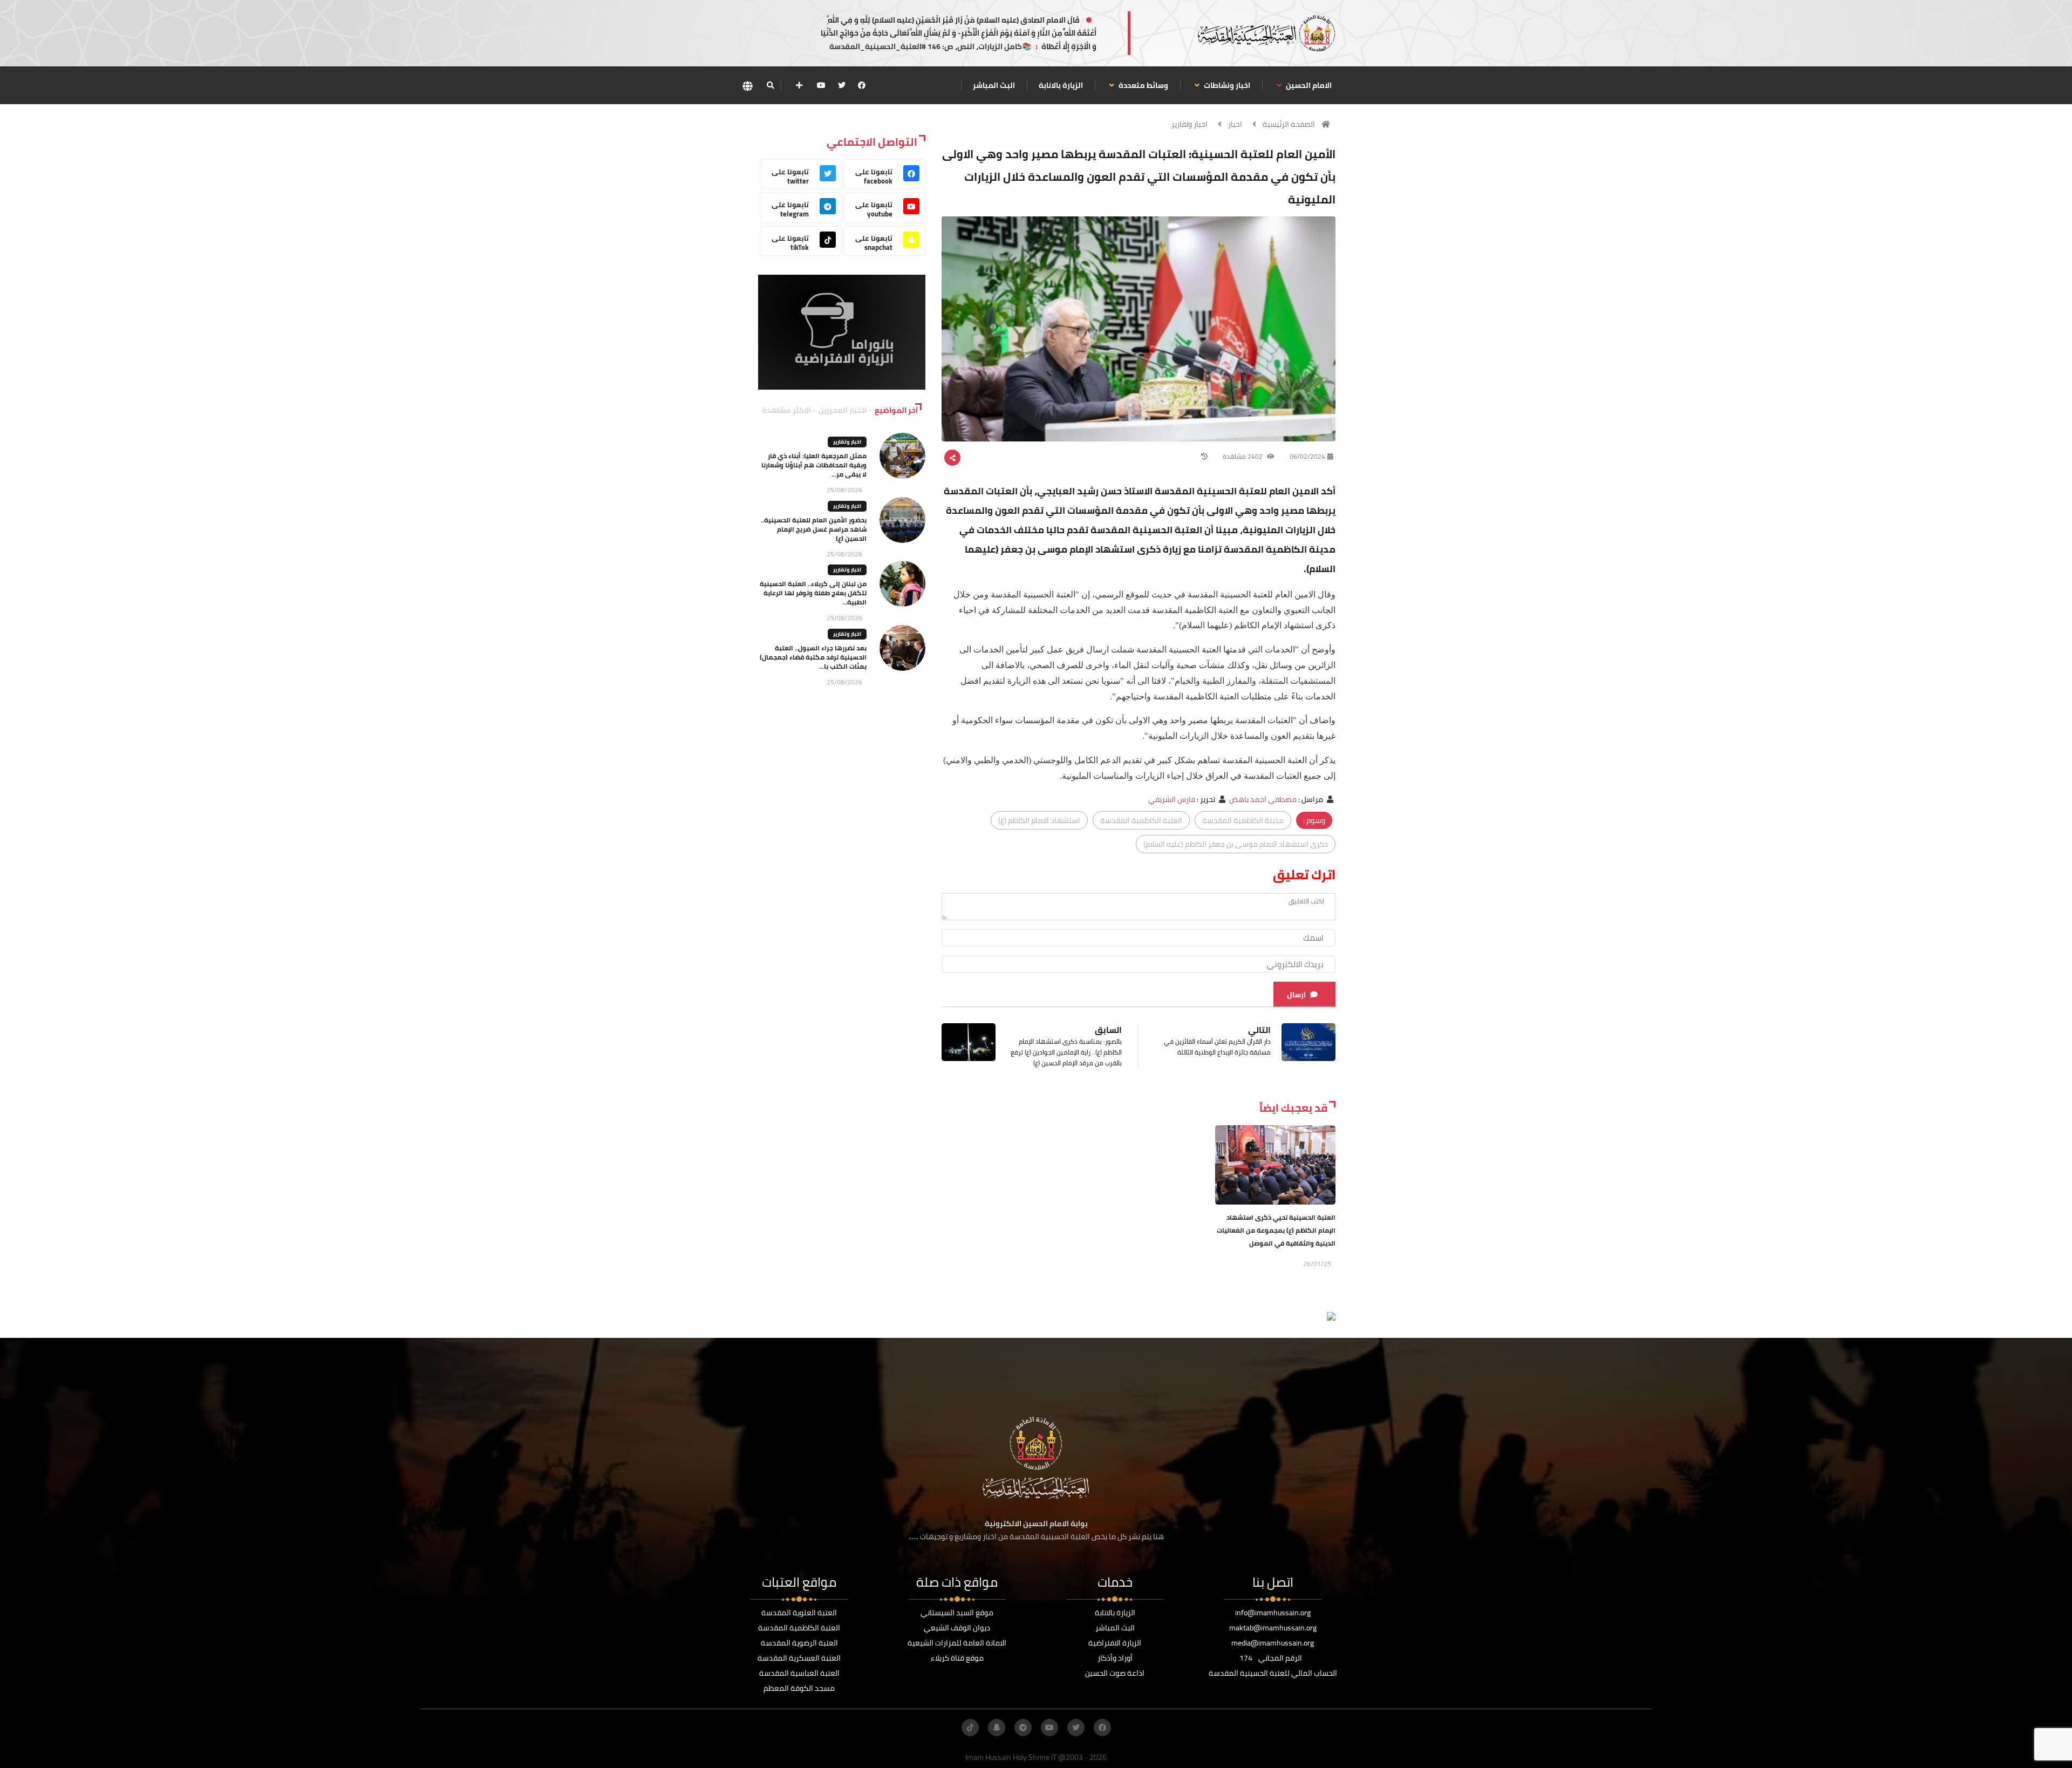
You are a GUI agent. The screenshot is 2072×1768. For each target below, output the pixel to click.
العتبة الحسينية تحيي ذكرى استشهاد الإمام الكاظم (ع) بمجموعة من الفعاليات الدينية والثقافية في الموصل (1276, 1230)
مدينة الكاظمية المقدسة (1243, 820)
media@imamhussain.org (1273, 1643)
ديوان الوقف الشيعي (957, 1628)
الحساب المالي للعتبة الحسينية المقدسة (1273, 1673)
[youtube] (821, 85)
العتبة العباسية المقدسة (799, 1673)
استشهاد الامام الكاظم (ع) (1039, 820)
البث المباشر (994, 85)
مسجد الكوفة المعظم (799, 1688)
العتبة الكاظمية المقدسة (1141, 820)
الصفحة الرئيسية (1289, 124)
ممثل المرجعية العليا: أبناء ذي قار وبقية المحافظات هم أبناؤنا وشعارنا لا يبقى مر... (814, 465)
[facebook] (862, 85)
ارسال (1296, 995)
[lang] (747, 86)
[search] (770, 85)
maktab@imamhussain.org (1273, 1628)
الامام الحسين (1308, 85)
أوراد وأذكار (1115, 1658)
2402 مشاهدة (1243, 456)
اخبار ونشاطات (1226, 85)
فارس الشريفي (1172, 799)
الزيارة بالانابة (1061, 85)
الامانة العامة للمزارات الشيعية (957, 1643)
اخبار (1235, 124)
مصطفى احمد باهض (1263, 799)
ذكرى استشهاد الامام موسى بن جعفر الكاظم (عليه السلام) (1236, 844)
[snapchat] (997, 1728)
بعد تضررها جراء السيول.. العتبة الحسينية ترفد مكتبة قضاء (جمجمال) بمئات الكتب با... (813, 657)
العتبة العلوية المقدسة (799, 1613)
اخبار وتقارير (1190, 124)
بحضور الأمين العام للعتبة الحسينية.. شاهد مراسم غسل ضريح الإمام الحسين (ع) (814, 529)
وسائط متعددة (1143, 85)
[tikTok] (970, 1728)
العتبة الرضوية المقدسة (799, 1643)
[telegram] (1023, 1728)
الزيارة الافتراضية (1115, 1643)
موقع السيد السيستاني (957, 1613)
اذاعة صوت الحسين (1115, 1673)
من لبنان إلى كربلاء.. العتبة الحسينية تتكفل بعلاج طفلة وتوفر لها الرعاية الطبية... (813, 593)
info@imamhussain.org (1273, 1613)
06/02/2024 (1307, 456)
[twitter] (842, 85)
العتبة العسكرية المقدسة (799, 1658)
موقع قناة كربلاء (957, 1658)
